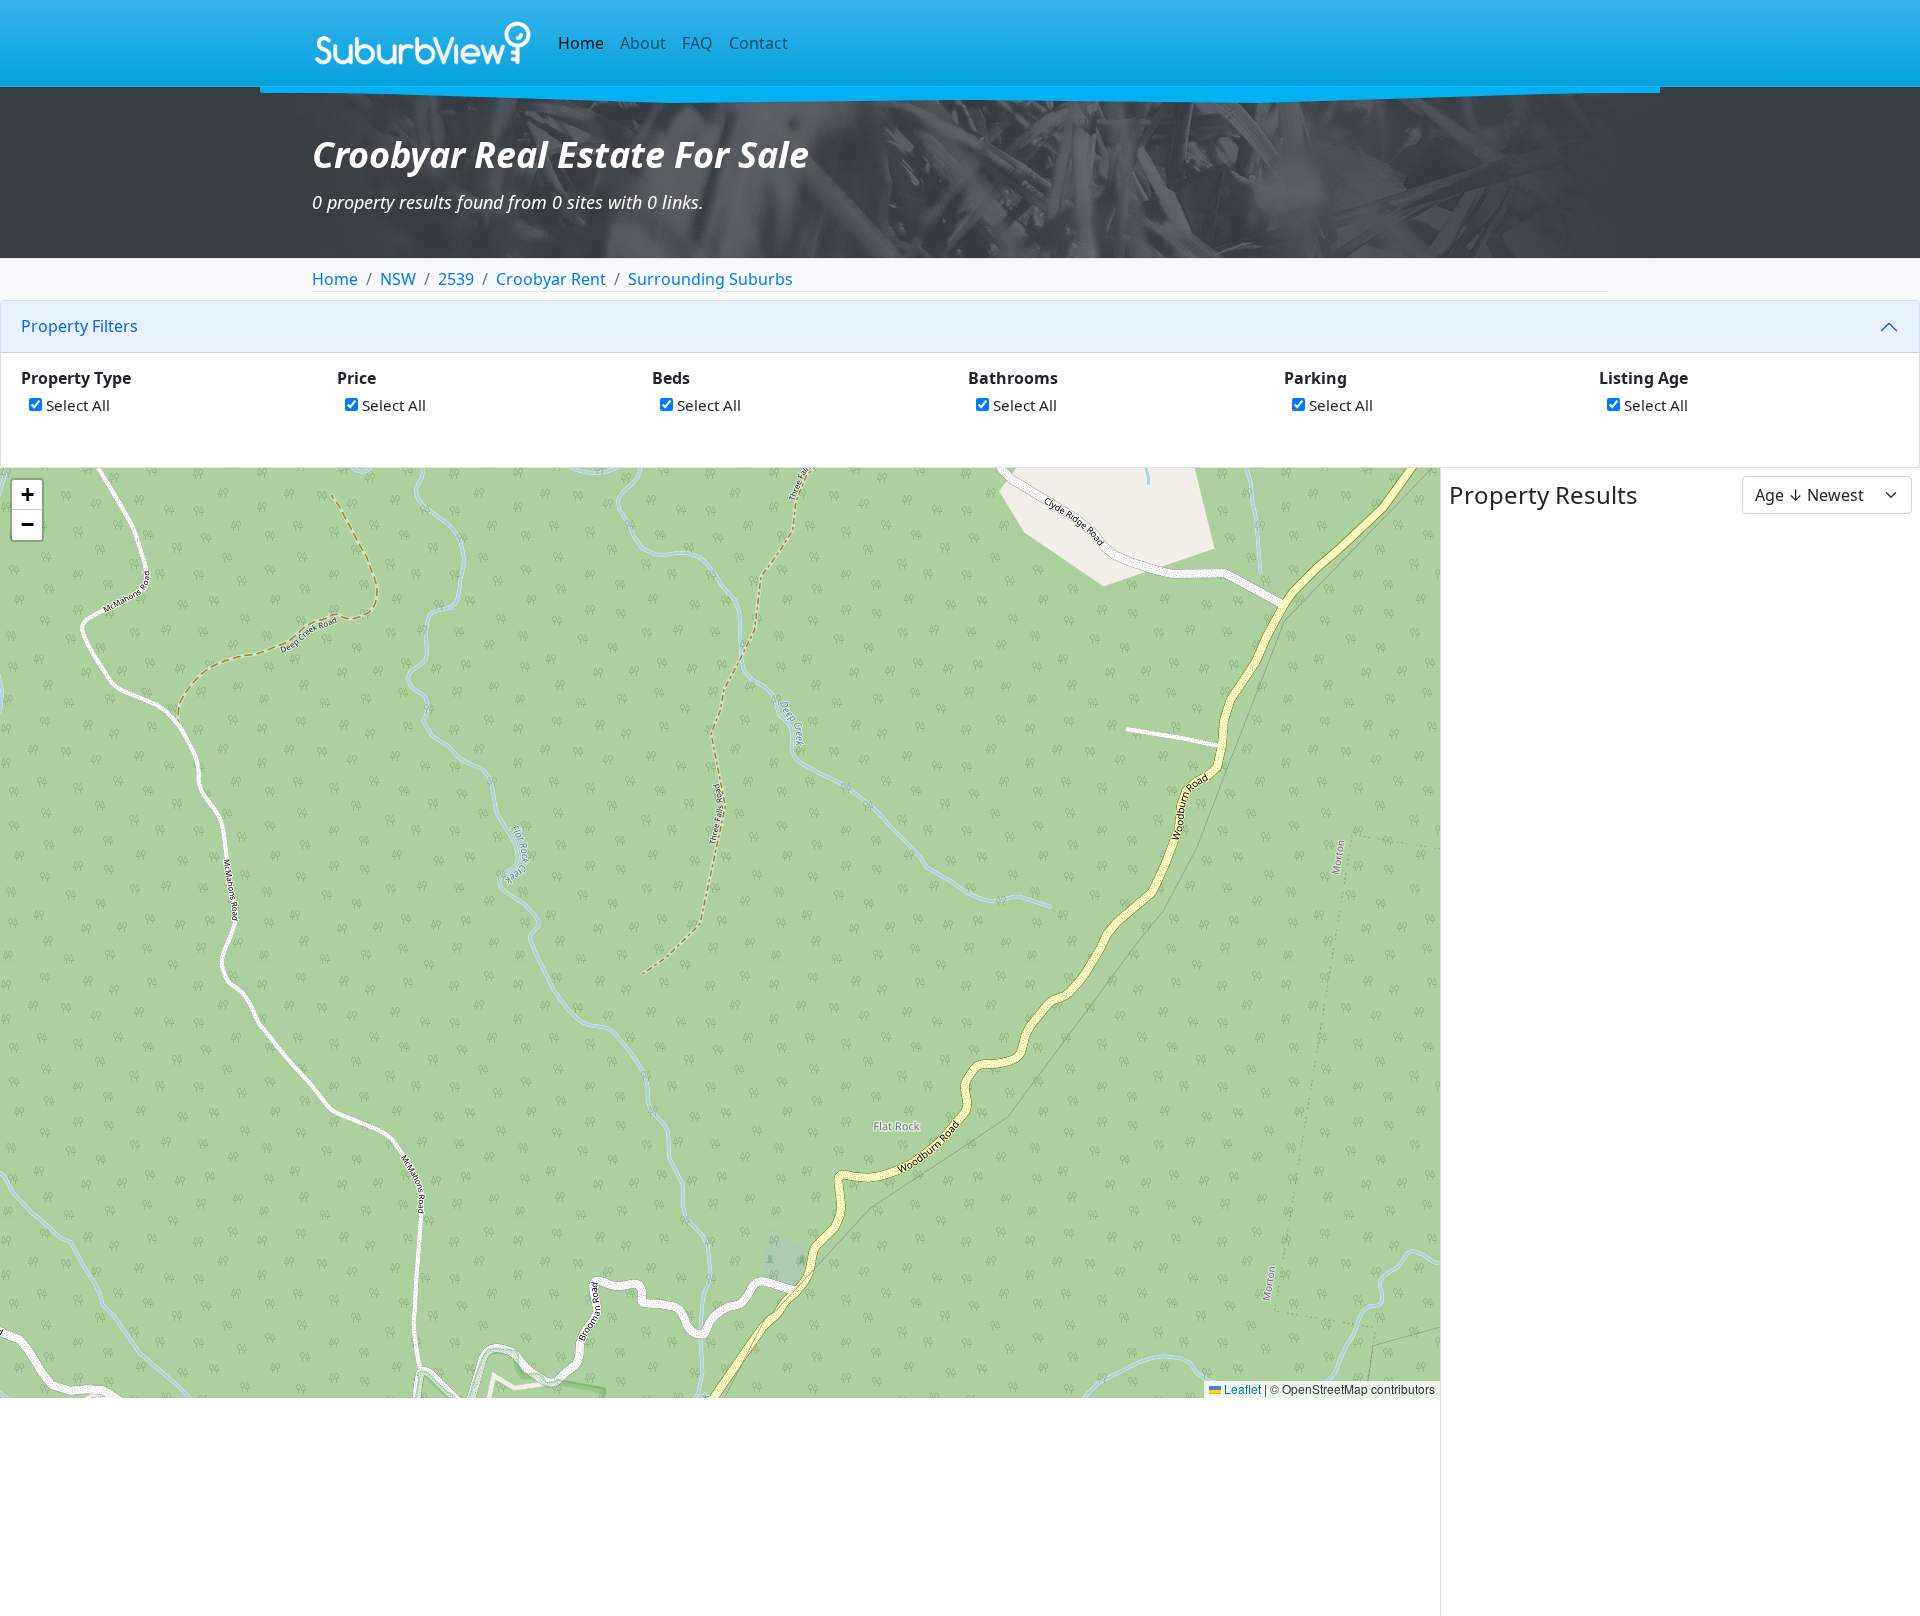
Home (581, 43)
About (643, 43)
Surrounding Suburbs (710, 279)
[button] (27, 495)
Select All (76, 405)
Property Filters (79, 326)
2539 (456, 279)
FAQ (697, 43)
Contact (758, 43)
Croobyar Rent (551, 279)
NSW (398, 279)
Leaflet (1241, 1388)
